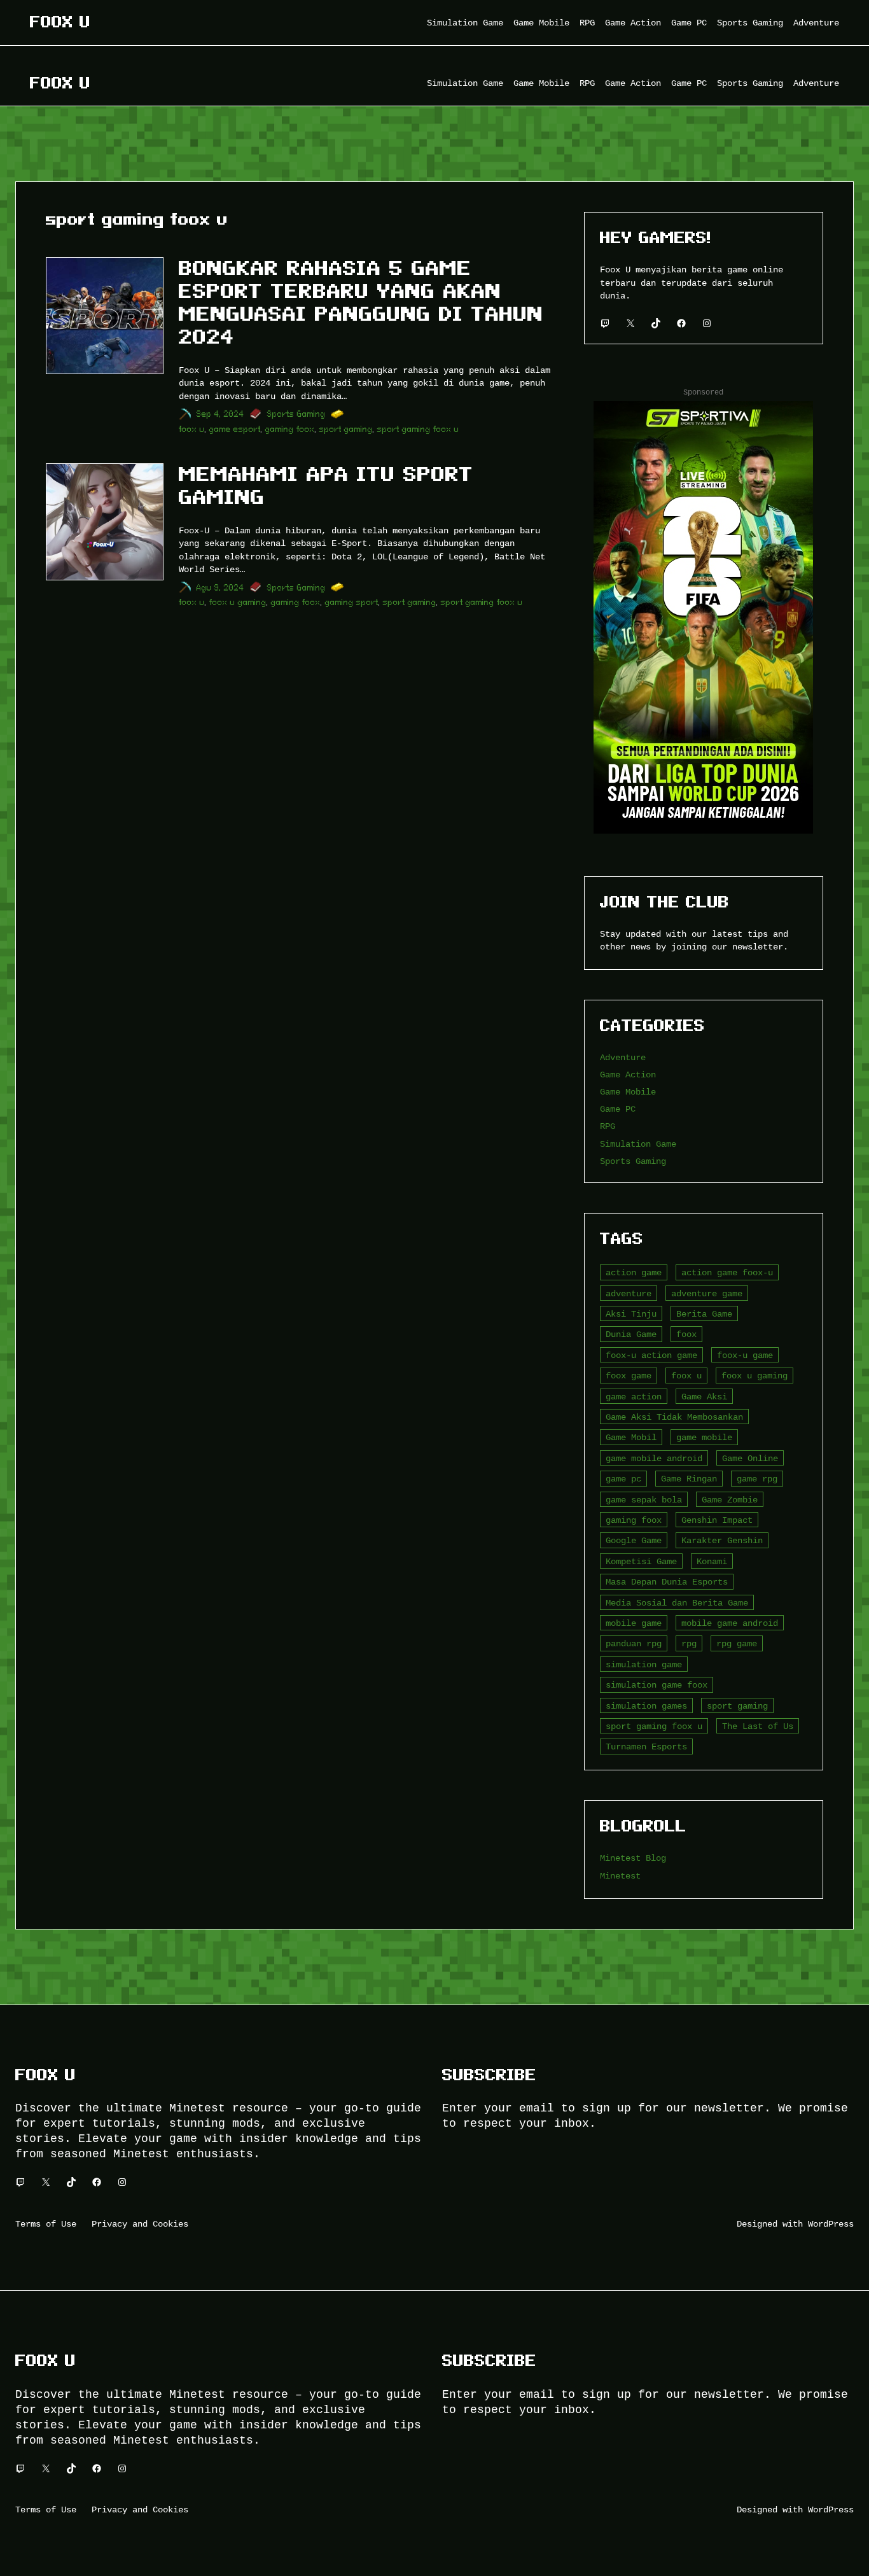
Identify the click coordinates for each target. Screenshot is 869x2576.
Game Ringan (689, 1479)
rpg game (737, 1643)
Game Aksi (704, 1396)
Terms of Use (46, 2224)
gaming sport (352, 602)
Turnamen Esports (646, 1746)
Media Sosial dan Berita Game (677, 1603)
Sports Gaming (296, 414)
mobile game (634, 1623)
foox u (192, 429)
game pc (623, 1479)
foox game (629, 1375)
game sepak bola (644, 1500)
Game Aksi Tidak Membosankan (674, 1417)
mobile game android (730, 1623)
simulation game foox (657, 1685)
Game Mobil (631, 1437)
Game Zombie (730, 1500)
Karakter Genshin (722, 1540)
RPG (608, 1126)
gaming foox (290, 429)
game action (634, 1396)
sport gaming (346, 429)
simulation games (646, 1706)
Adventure (623, 1057)
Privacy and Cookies (140, 2224)
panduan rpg (634, 1643)
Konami (712, 1561)
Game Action (628, 1074)
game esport (235, 429)
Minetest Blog (633, 1858)
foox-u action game (651, 1355)
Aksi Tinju (631, 1314)
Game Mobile (628, 1092)
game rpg (757, 1479)
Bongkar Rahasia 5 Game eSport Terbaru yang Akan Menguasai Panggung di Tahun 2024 (361, 302)
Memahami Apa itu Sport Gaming (326, 486)
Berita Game (704, 1314)
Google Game (634, 1540)
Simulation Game (638, 1144)
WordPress (831, 2224)
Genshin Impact (717, 1520)
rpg (689, 1643)
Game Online (750, 1458)
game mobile (704, 1437)
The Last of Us (758, 1726)
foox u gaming (238, 602)
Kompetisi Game (641, 1561)
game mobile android (654, 1458)
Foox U (60, 22)
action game (634, 1272)
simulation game (644, 1664)
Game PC (618, 1109)
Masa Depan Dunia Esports (667, 1582)
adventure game (707, 1293)
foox (686, 1334)
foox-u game (745, 1355)
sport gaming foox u (418, 429)
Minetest (620, 1876)
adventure (629, 1293)
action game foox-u (727, 1272)
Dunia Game (631, 1334)
